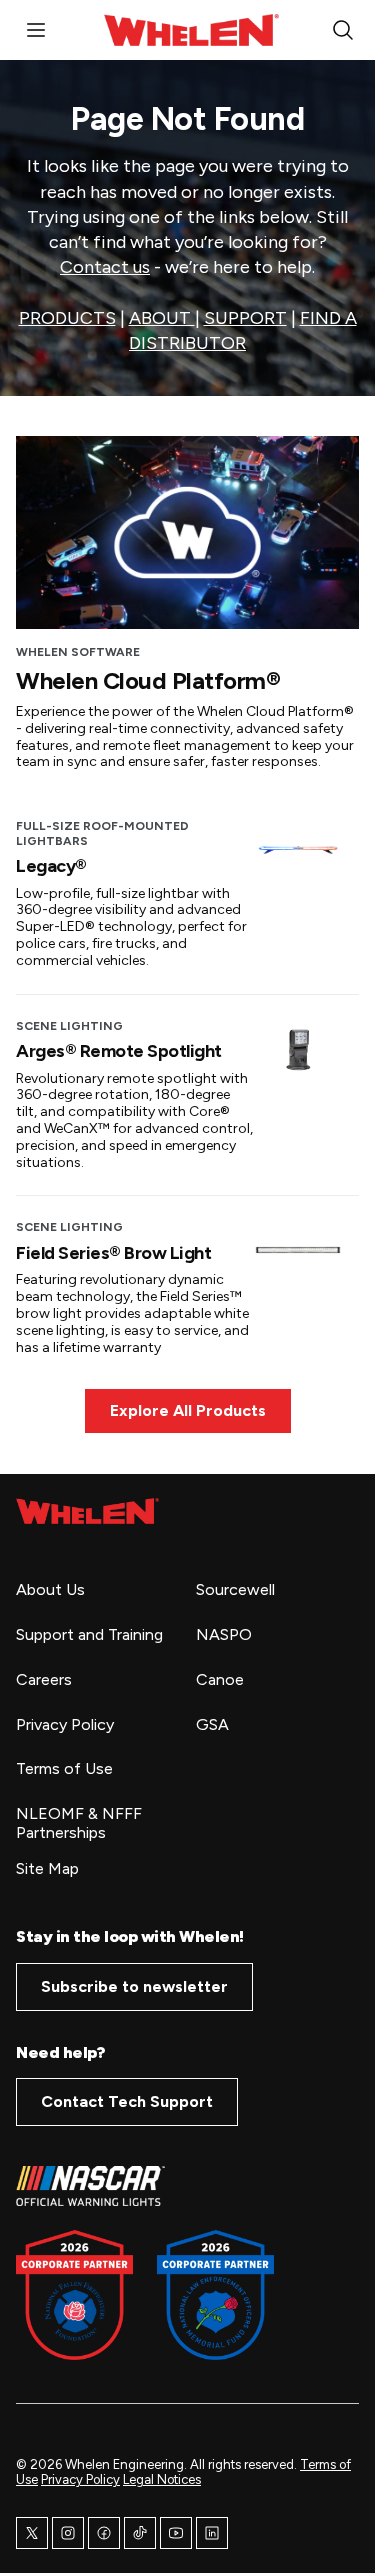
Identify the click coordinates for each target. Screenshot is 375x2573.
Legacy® (51, 866)
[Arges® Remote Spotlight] (298, 1049)
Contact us (105, 267)
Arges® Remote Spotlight (119, 1051)
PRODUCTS (67, 318)
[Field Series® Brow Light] (298, 1250)
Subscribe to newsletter (134, 1986)
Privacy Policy (80, 2479)
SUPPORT (245, 318)
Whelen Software (78, 652)
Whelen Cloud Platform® (148, 680)
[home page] (87, 1511)
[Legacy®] (298, 849)
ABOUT (162, 318)
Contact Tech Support (127, 2101)
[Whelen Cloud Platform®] (187, 532)
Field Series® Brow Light (113, 1253)
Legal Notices (162, 2479)
